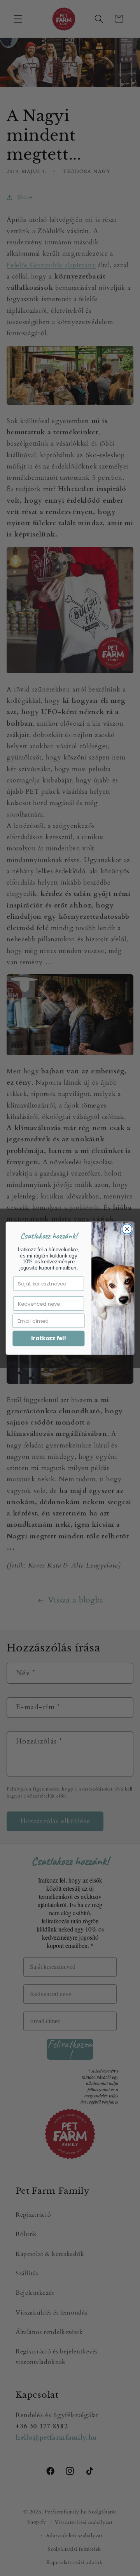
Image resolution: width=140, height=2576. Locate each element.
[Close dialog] (127, 1229)
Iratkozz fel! (49, 1339)
